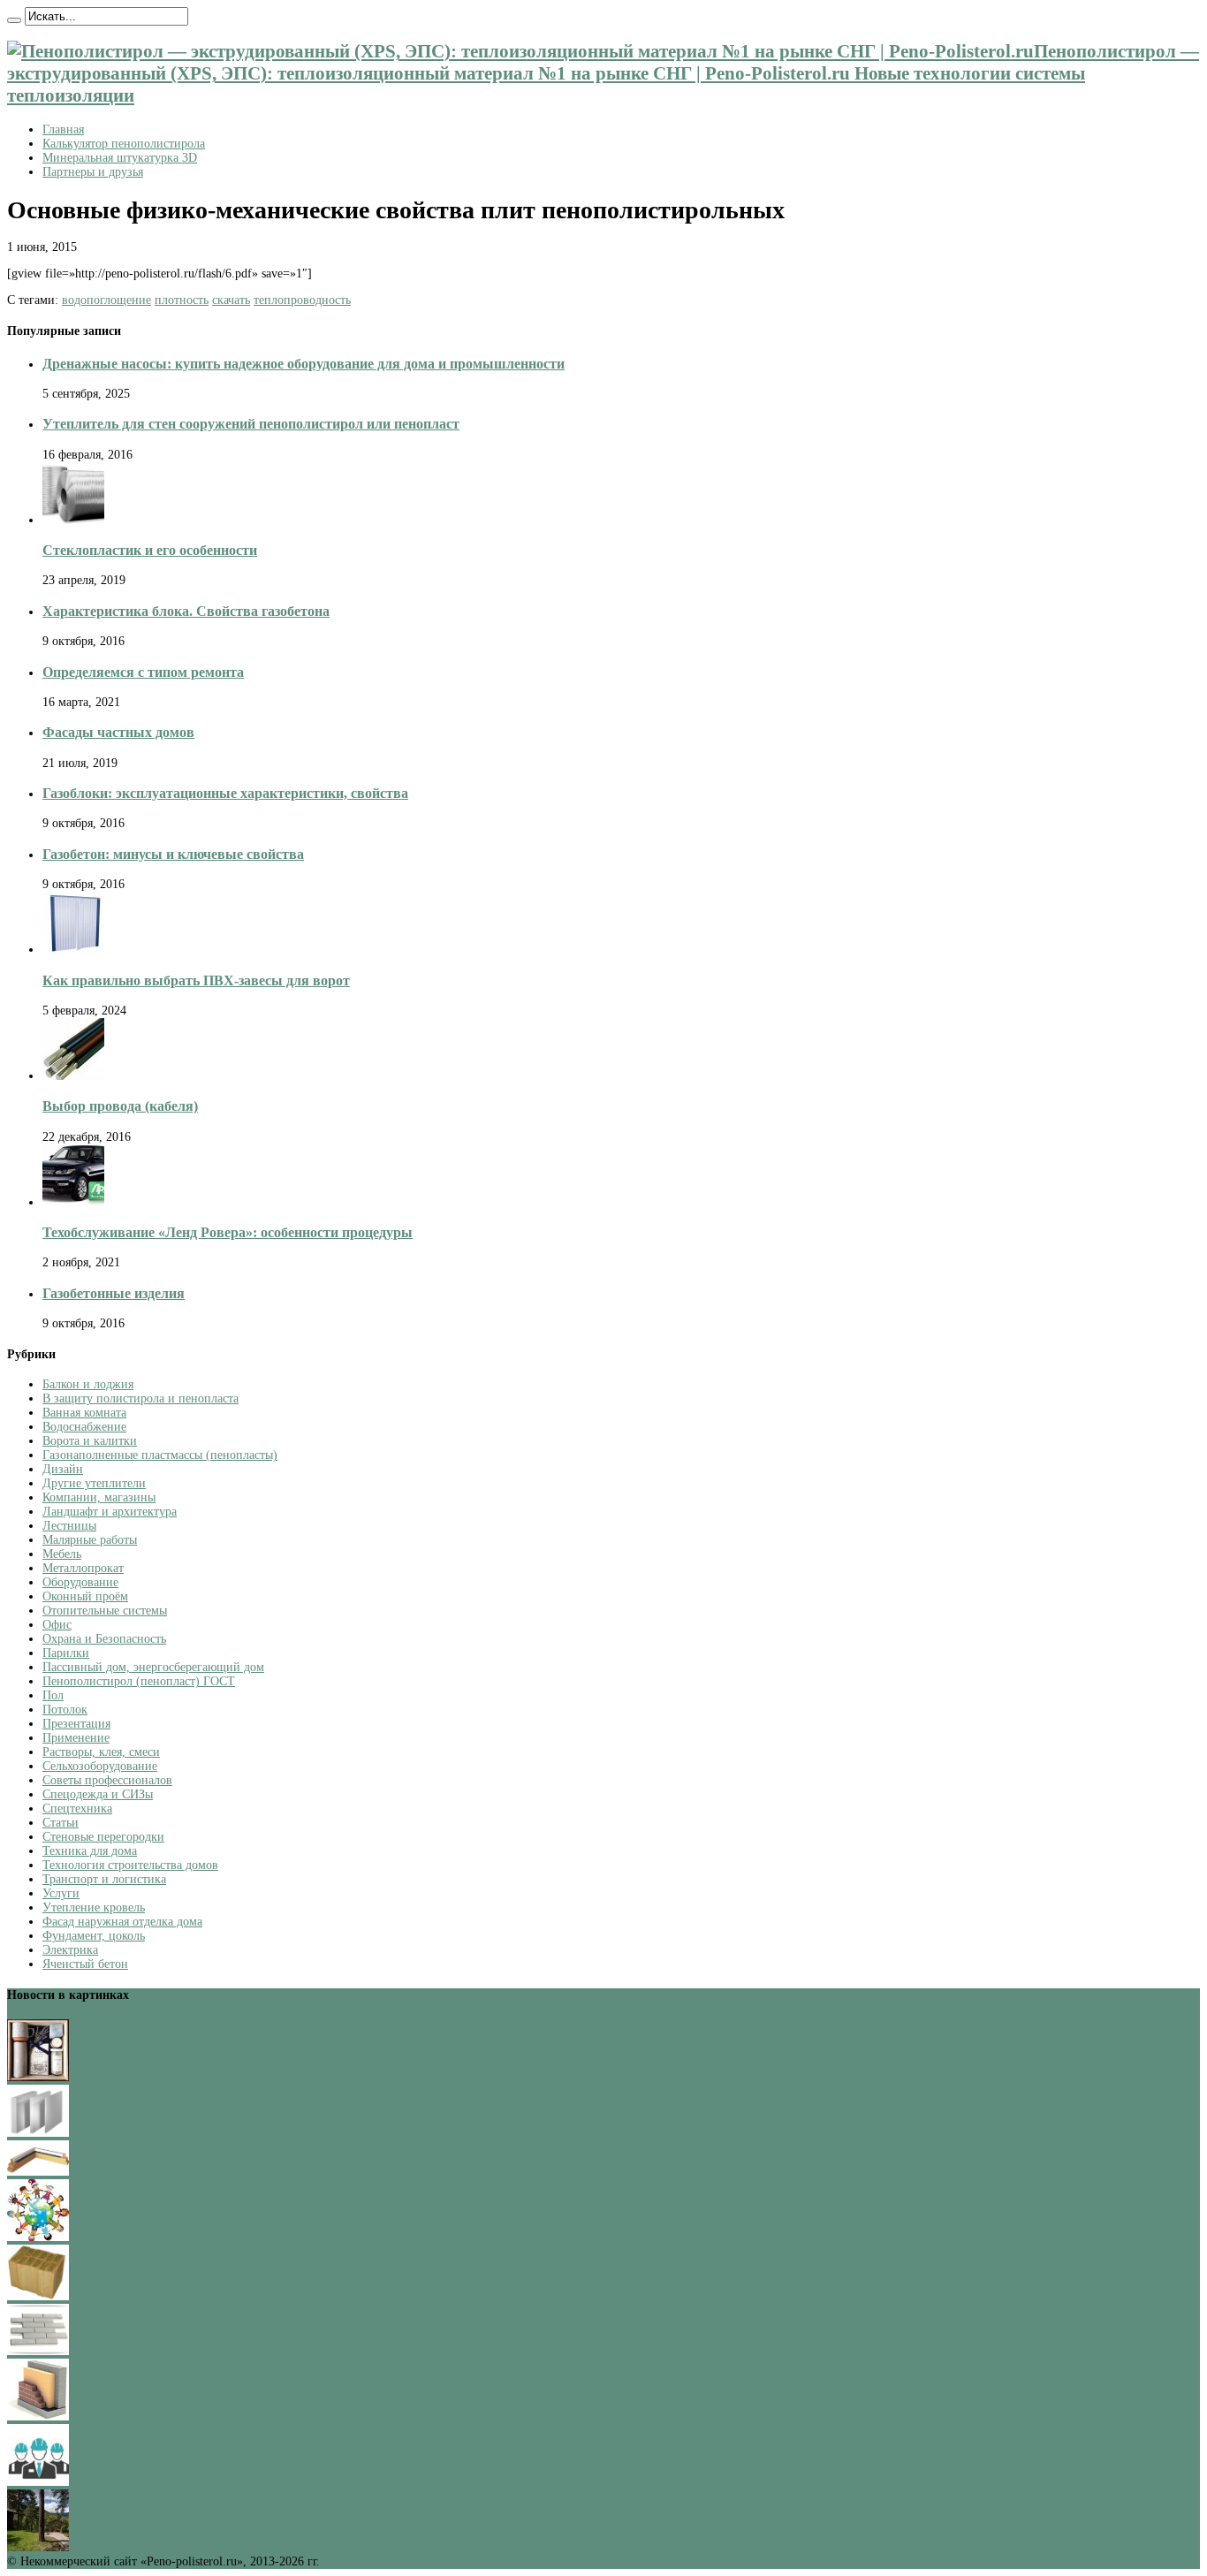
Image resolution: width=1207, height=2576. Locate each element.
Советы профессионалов (107, 1780)
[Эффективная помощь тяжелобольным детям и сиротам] (38, 2237)
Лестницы (69, 1526)
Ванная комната (84, 1413)
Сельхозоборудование (100, 1766)
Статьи (61, 1823)
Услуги (61, 1893)
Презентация (76, 1724)
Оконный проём (85, 1596)
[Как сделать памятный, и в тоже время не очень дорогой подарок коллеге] (38, 2077)
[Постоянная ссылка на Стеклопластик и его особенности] (73, 520)
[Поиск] (14, 20)
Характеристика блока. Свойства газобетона (186, 611)
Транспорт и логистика (104, 1879)
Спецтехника (77, 1809)
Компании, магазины (99, 1497)
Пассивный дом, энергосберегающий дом (153, 1667)
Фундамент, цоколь (94, 1936)
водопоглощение (106, 300)
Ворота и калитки (90, 1441)
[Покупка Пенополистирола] (38, 2351)
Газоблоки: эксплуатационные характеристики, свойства (225, 793)
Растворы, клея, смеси (101, 1752)
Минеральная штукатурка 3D (120, 158)
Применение (76, 1738)
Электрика (70, 1950)
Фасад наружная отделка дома (122, 1922)
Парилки (66, 1653)
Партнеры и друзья (93, 172)
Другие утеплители (94, 1483)
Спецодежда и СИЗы (98, 1794)
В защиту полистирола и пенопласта (140, 1398)
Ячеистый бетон (85, 1964)
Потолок (65, 1710)
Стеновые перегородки (103, 1837)
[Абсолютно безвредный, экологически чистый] (38, 2172)
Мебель (62, 1554)
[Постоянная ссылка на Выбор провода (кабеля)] (73, 1076)
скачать (231, 300)
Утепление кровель (94, 1907)
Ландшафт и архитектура (110, 1512)
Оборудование (80, 1582)
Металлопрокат (83, 1568)
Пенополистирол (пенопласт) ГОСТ (139, 1681)
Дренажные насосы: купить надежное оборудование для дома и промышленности (304, 364)
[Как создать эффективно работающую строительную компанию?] (38, 2482)
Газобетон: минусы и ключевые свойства (173, 854)
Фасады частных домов (118, 732)
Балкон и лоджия (88, 1384)
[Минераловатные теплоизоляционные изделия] (38, 2296)
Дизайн (63, 1469)
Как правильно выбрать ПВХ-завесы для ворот (196, 980)
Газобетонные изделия (114, 1293)
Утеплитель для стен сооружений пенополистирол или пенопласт (251, 424)
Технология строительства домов (130, 1865)
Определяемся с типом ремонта (143, 672)
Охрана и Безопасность (104, 1639)
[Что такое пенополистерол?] (38, 2133)
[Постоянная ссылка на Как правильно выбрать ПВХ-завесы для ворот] (73, 950)
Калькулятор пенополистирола (124, 144)
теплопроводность (302, 300)
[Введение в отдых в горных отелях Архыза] (38, 2547)
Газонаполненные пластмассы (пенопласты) (160, 1455)
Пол (53, 1695)
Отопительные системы (105, 1611)
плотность (182, 300)
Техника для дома (90, 1851)
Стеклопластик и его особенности (150, 550)
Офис (57, 1625)
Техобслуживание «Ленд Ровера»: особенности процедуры (228, 1232)
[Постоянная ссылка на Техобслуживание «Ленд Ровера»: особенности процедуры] (73, 1202)
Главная (63, 129)
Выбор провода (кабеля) (120, 1106)
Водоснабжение (84, 1427)
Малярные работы (90, 1540)
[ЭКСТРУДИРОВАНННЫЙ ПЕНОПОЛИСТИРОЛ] (38, 2416)
